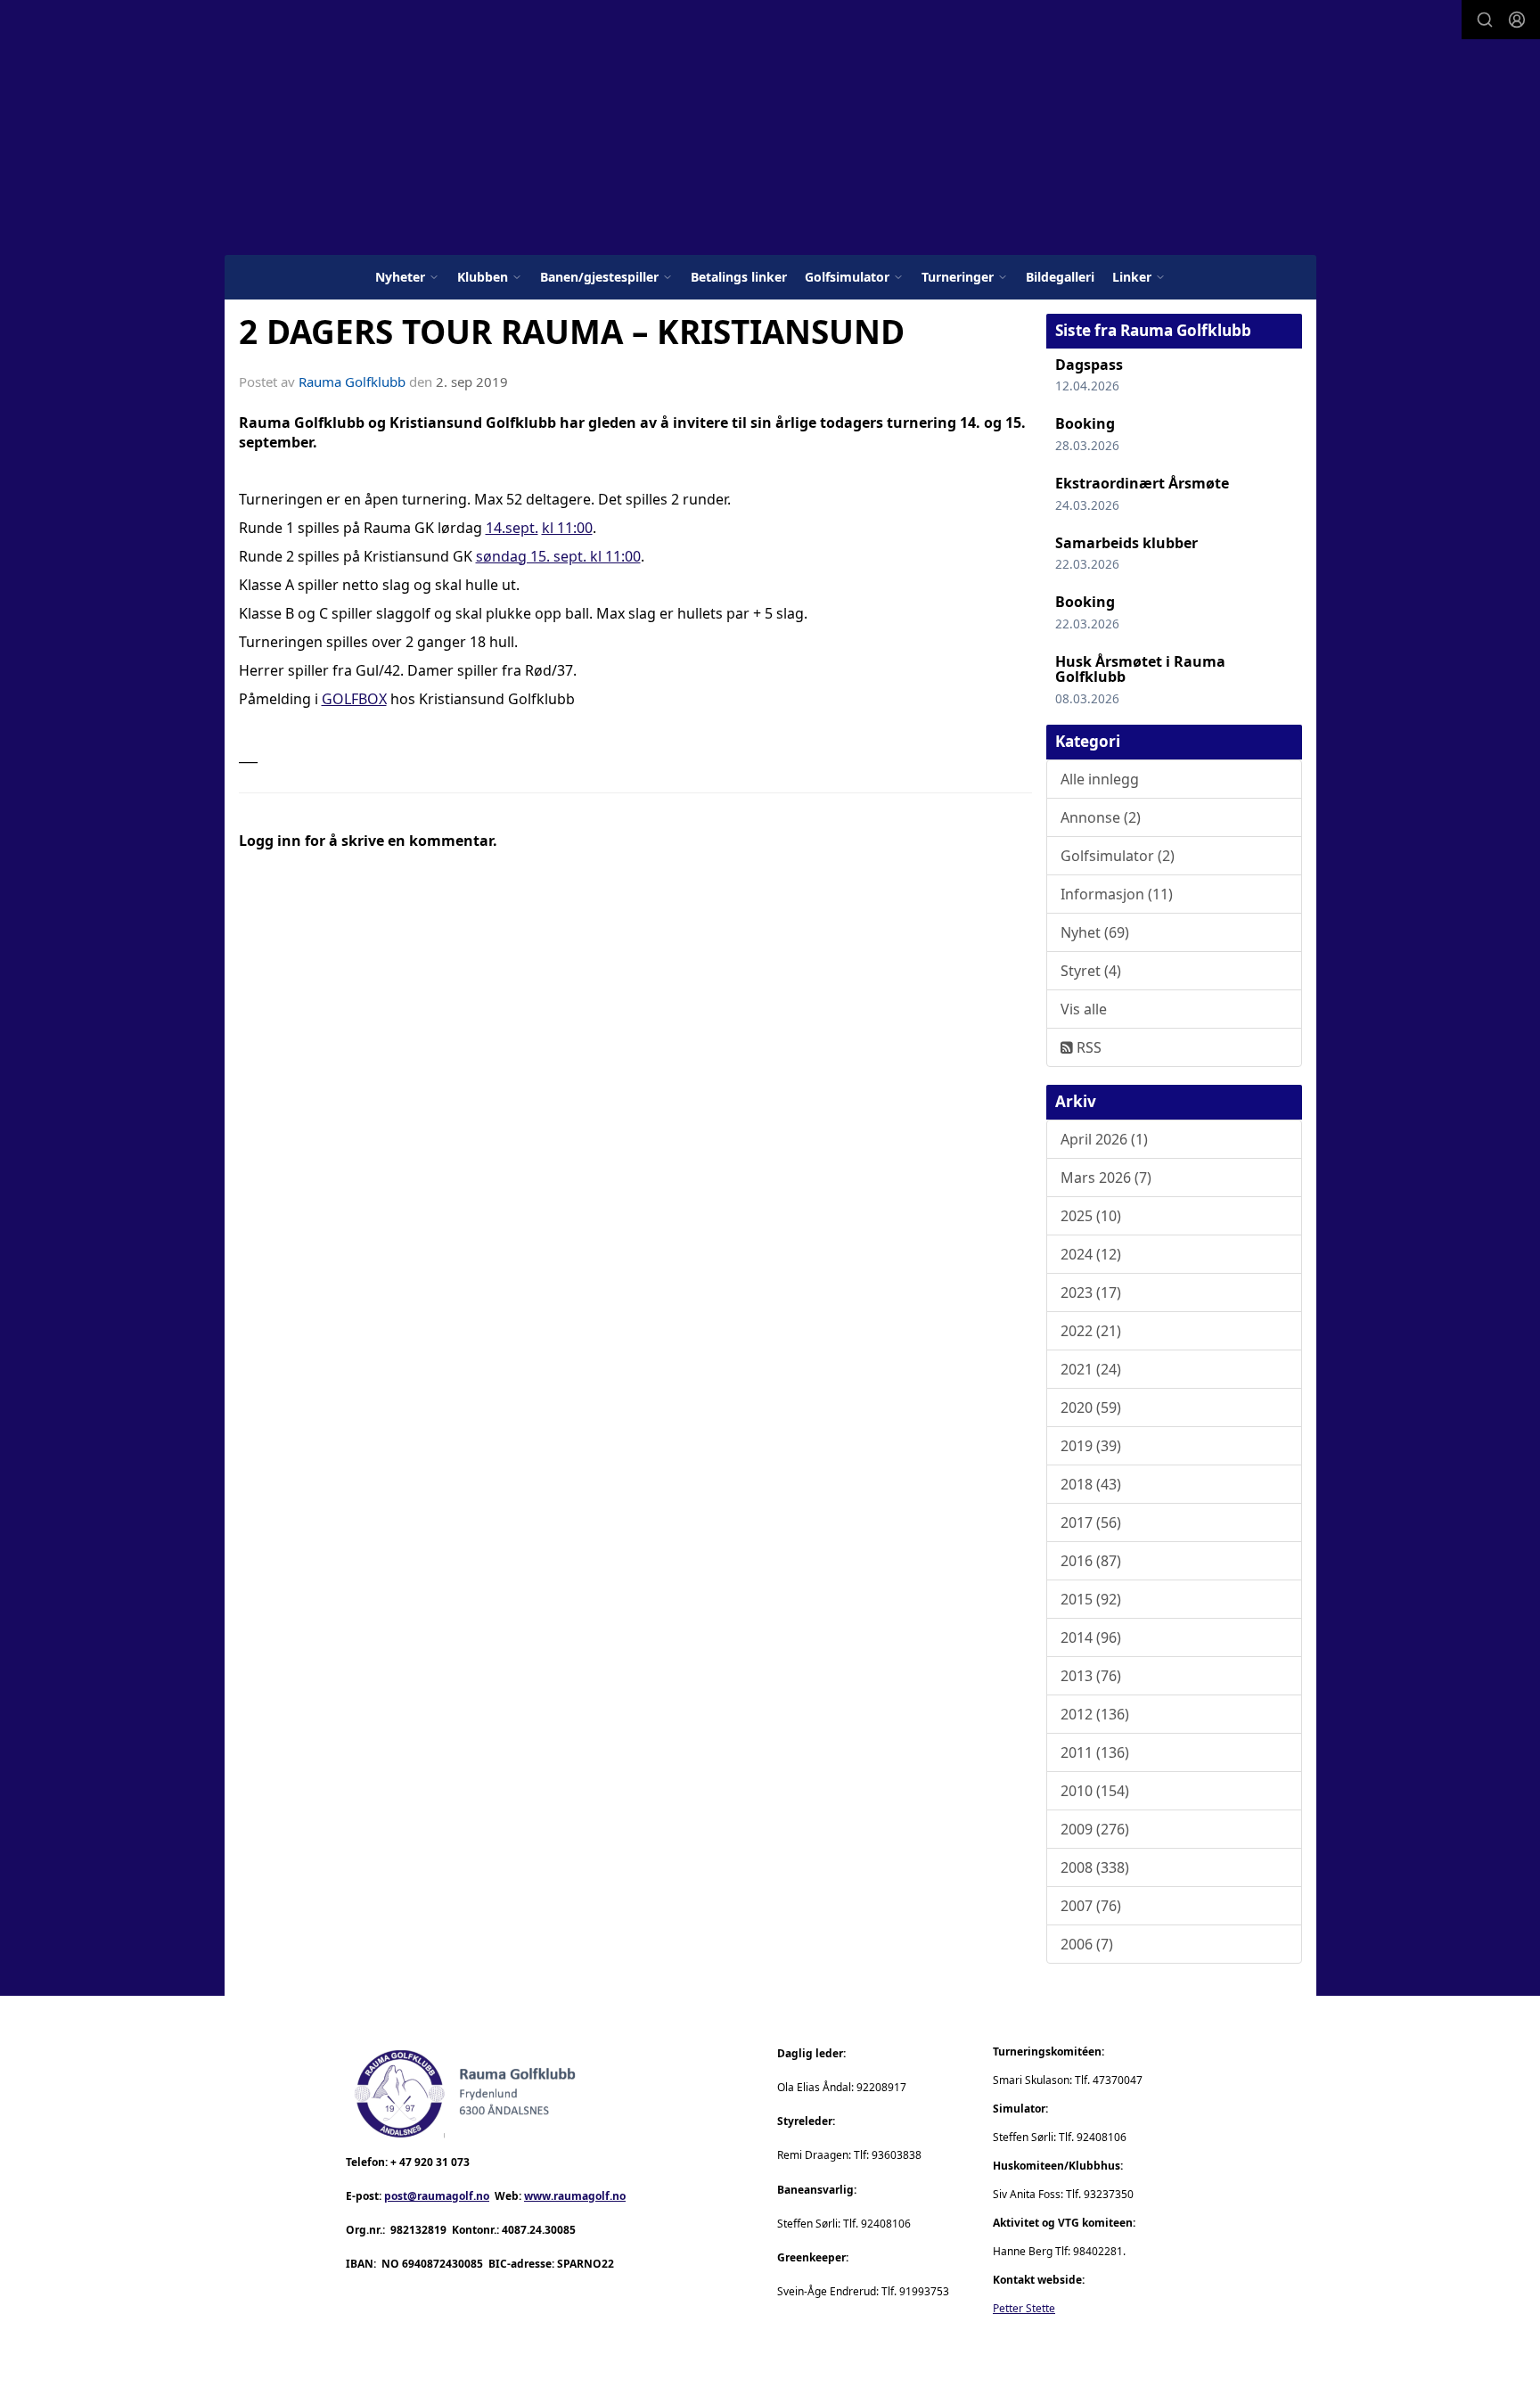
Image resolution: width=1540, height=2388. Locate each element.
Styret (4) (1091, 971)
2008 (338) (1095, 1867)
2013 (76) (1091, 1676)
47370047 (1118, 2080)
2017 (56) (1091, 1522)
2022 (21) (1091, 1331)
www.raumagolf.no (575, 2196)
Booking (1085, 423)
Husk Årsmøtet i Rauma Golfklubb (1140, 669)
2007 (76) (1091, 1906)
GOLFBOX (354, 699)
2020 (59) (1091, 1407)
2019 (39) (1091, 1446)
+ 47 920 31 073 (430, 2162)
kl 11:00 (567, 528)
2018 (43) (1091, 1484)
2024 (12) (1091, 1254)
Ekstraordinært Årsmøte (1142, 483)
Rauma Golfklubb (352, 382)
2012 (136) (1095, 1714)
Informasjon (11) (1117, 894)
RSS (1087, 1047)
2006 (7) (1087, 1944)
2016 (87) (1091, 1561)
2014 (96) (1091, 1637)
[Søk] (1485, 20)
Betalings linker (739, 277)
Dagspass (1089, 365)
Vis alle (1084, 1009)
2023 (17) (1091, 1292)
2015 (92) (1091, 1599)
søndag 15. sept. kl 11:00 (558, 556)
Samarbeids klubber (1126, 543)
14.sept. (512, 528)
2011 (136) (1095, 1752)
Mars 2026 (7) (1106, 1178)
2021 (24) (1091, 1369)
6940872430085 (442, 2264)
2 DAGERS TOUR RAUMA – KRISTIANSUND (572, 332)
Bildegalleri (1060, 277)
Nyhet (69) (1095, 932)
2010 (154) (1095, 1791)
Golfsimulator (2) (1118, 856)
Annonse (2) (1101, 817)
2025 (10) (1091, 1216)
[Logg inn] (1517, 20)
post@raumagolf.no (437, 2196)
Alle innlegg (1100, 779)
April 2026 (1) (1104, 1139)
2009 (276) (1095, 1829)
